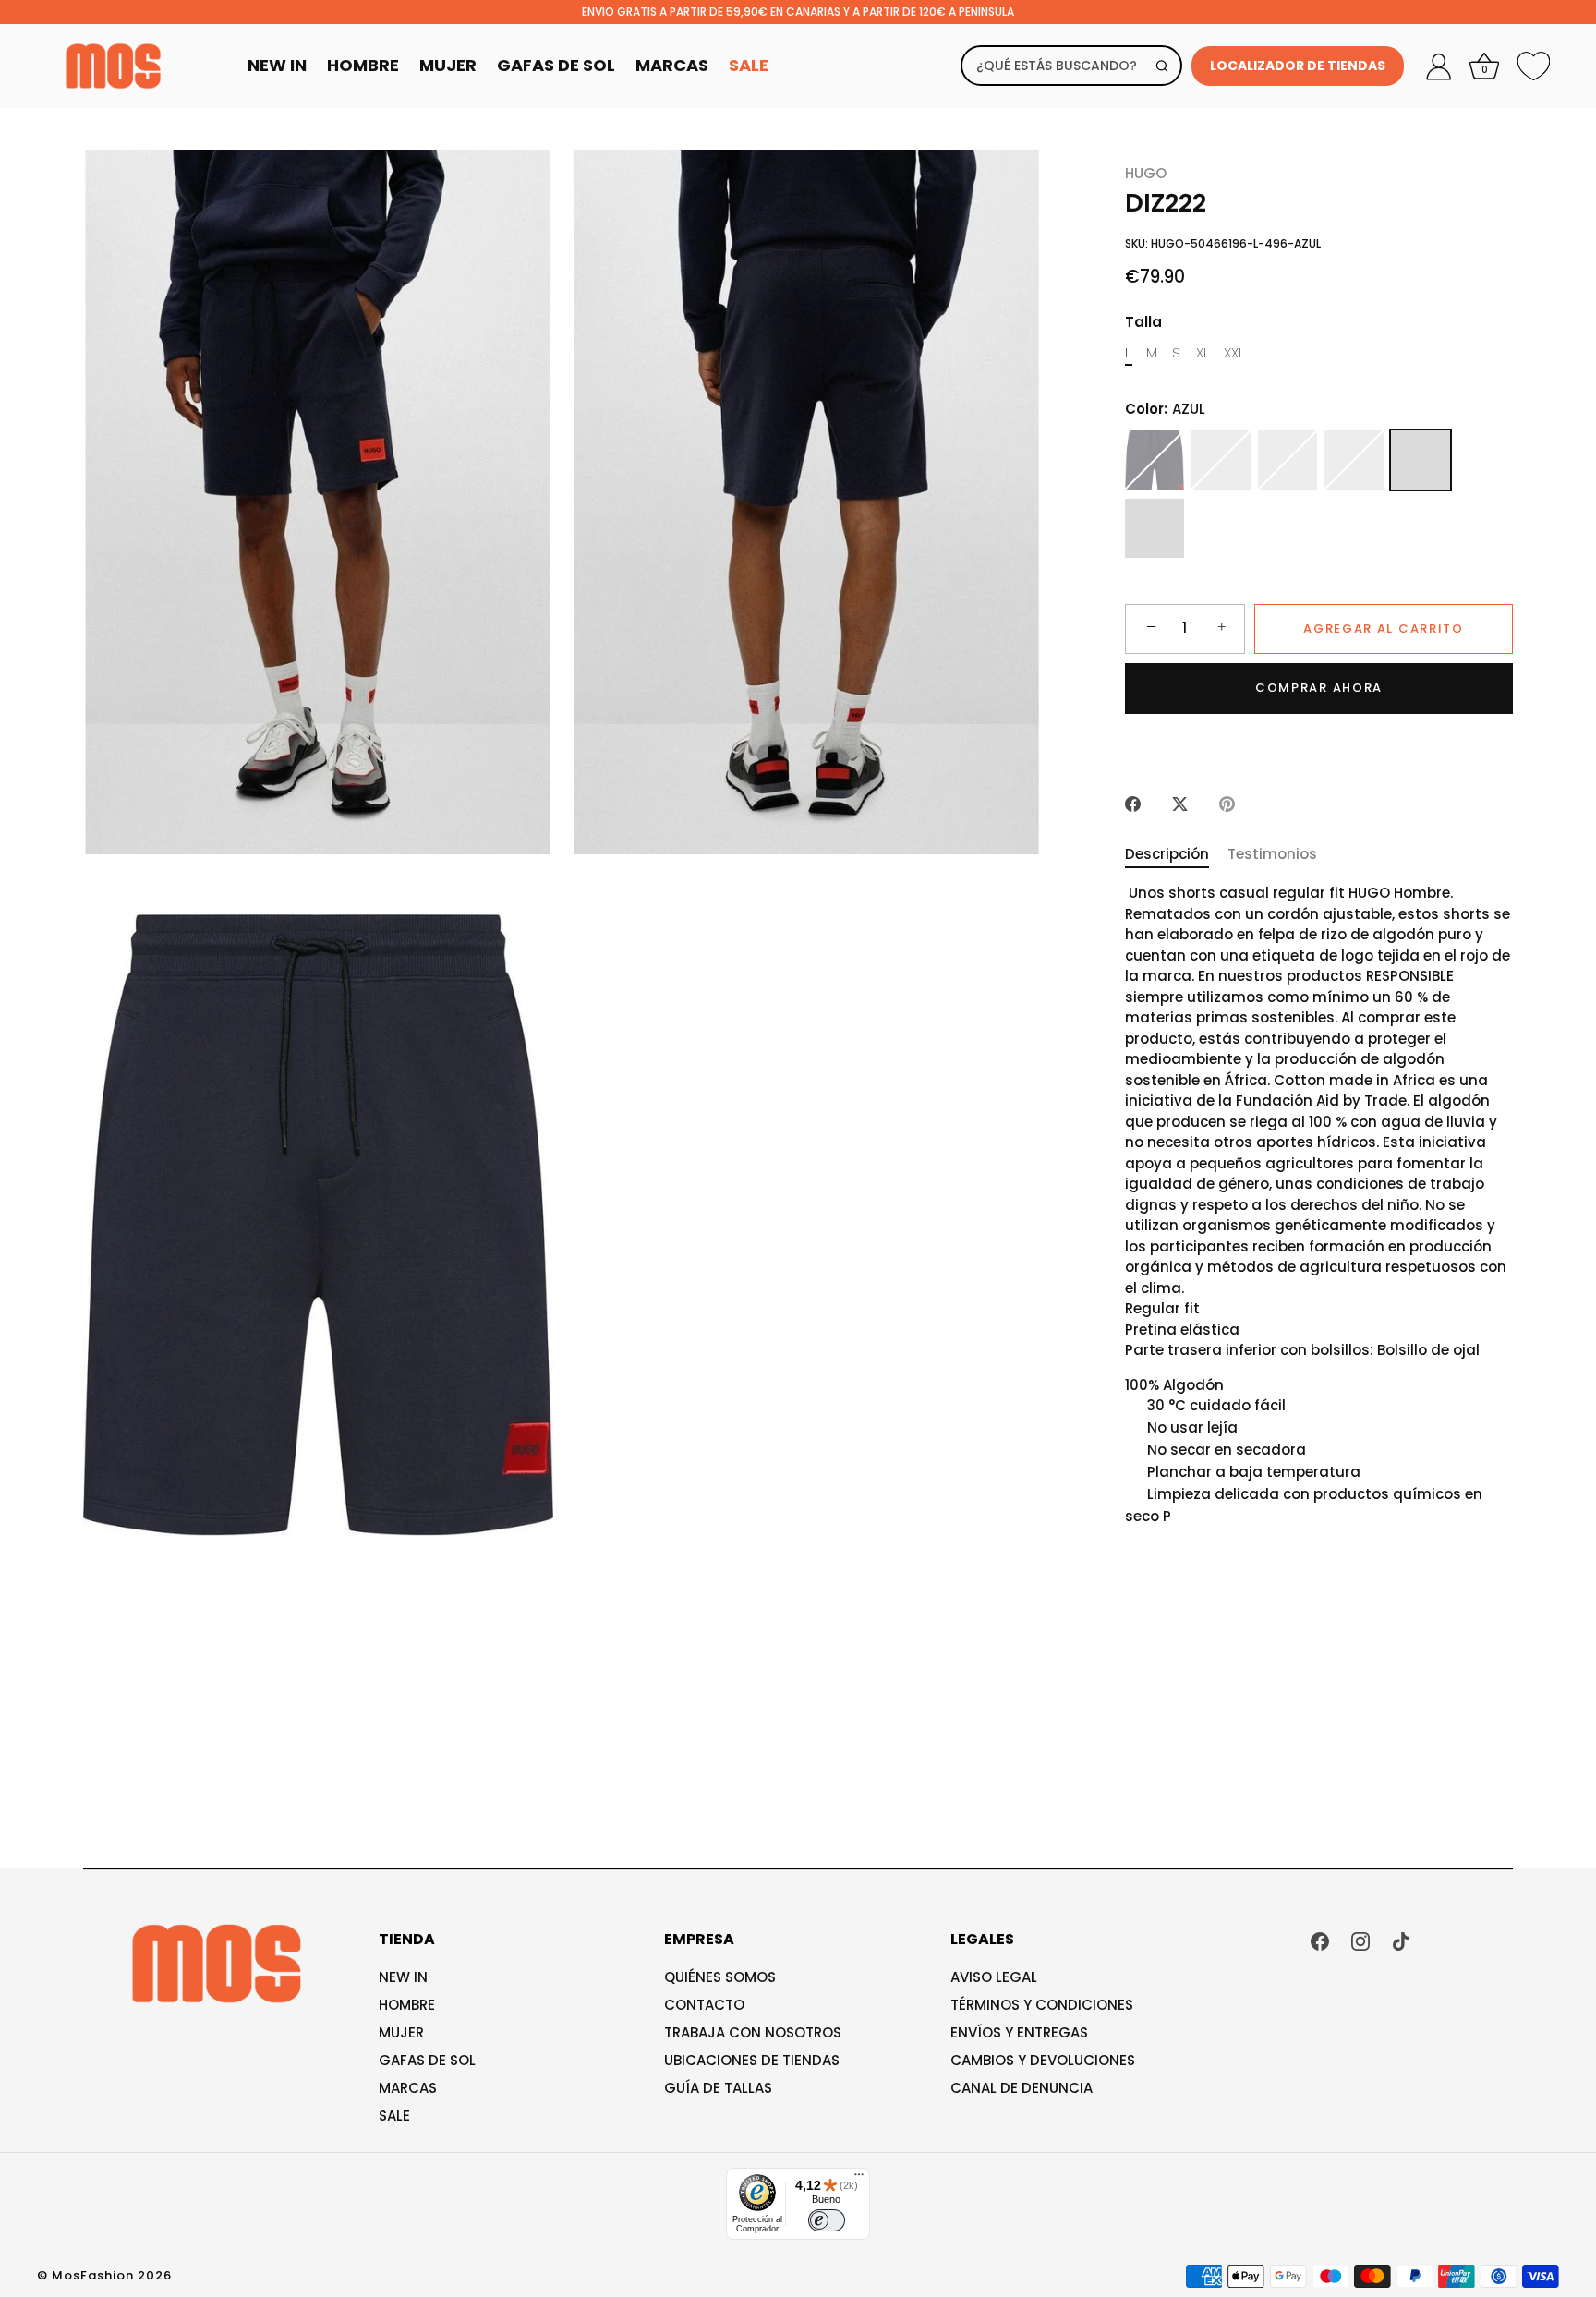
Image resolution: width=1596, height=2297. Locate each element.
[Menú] (859, 2179)
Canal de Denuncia (1022, 2088)
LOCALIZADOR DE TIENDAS (1298, 66)
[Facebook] (1320, 1940)
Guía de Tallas (718, 2088)
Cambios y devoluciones (1043, 2060)
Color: (1165, 408)
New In (277, 65)
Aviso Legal (994, 1977)
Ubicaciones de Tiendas (752, 2060)
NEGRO (1221, 460)
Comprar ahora (1319, 688)
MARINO (1155, 460)
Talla (1143, 321)
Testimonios (1272, 854)
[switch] (827, 2220)
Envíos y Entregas (1019, 2032)
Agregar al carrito (1383, 628)
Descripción (1167, 854)
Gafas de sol (427, 2060)
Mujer (448, 65)
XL (1203, 352)
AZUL (1421, 460)
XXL (1234, 352)
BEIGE (1354, 460)
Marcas (672, 65)
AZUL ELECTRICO (1155, 528)
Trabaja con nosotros (753, 2032)
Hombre (363, 65)
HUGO (1146, 173)
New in (403, 1977)
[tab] (1176, 855)
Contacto (704, 2005)
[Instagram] (1360, 1940)
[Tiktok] (1401, 1940)
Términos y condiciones (1042, 2005)
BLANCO (1288, 460)
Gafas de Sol (556, 65)
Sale (749, 65)
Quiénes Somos (720, 1977)
